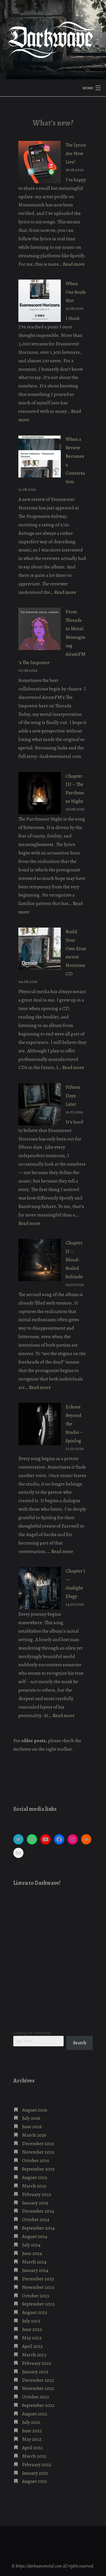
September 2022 (38, 2405)
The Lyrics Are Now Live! (76, 153)
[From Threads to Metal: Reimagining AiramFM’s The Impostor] (40, 629)
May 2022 (32, 2439)
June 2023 (32, 2329)
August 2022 (35, 2414)
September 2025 (38, 2169)
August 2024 (35, 2236)
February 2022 (37, 2464)
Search (80, 2043)
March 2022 (34, 2456)
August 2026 (35, 2110)
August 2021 (34, 2481)
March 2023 (34, 2355)
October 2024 (36, 2219)
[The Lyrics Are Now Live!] (40, 162)
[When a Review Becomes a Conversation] (40, 456)
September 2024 (38, 2228)
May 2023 (32, 2338)
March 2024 (34, 2262)
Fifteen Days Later (73, 1096)
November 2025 (38, 2152)
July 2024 (31, 2245)
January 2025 (35, 2203)
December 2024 (38, 2211)
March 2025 (34, 2186)
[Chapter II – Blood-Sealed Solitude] (40, 1260)
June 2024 (32, 2253)
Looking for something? (33, 2033)
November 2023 (38, 2287)
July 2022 (31, 2422)
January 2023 (35, 2372)
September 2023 (38, 2304)
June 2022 (32, 2431)
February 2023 (37, 2363)
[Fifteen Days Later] (40, 1104)
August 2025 (35, 2177)
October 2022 (36, 2397)
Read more (74, 264)
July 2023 (31, 2321)
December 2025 (38, 2143)
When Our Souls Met (76, 292)
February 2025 (37, 2194)
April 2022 (32, 2448)
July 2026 (31, 2118)
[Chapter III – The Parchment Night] (40, 793)
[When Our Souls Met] (40, 301)
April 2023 (32, 2346)
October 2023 (36, 2296)
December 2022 (38, 2380)
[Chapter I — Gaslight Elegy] (40, 1588)
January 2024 (35, 2270)
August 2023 (35, 2312)
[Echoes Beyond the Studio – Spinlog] (40, 1424)
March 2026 (34, 2135)
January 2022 (35, 2473)
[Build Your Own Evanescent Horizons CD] (40, 949)
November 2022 (38, 2388)
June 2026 (32, 2126)
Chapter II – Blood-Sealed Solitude (74, 1260)
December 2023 (38, 2279)
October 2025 (36, 2160)
